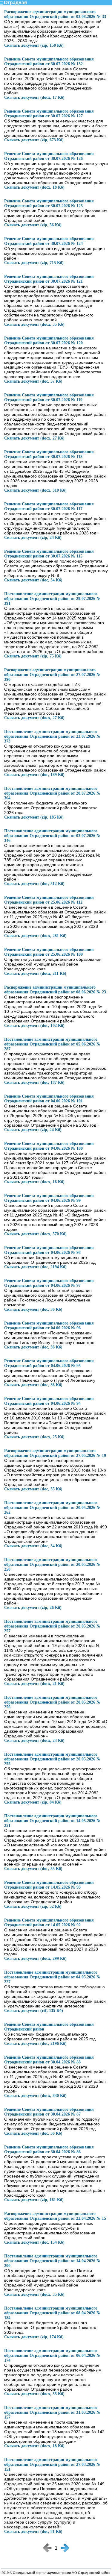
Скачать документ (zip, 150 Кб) (34, 45)
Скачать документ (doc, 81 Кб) (33, 2532)
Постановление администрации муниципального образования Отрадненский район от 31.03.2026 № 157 (52, 2412)
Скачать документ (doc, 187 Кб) (34, 1082)
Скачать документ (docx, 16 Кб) (34, 1182)
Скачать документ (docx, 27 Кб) (34, 438)
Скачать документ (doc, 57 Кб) (33, 381)
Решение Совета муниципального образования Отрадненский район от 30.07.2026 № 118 (49, 454)
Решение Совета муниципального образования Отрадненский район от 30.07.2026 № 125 (49, 203)
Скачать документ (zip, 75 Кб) (33, 656)
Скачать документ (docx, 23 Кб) (34, 1741)
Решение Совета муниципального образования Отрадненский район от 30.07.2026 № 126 (49, 156)
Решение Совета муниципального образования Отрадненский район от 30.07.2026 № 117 (49, 506)
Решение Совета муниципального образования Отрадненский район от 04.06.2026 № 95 (49, 1363)
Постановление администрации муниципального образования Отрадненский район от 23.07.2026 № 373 (52, 736)
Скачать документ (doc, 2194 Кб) (35, 1267)
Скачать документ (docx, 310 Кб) (35, 490)
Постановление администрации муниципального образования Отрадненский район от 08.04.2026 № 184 (52, 2313)
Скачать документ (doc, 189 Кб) (34, 775)
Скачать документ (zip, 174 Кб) (34, 2337)
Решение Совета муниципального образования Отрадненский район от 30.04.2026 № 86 (49, 2150)
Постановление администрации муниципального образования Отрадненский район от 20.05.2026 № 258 (52, 1564)
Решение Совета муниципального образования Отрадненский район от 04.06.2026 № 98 (49, 1250)
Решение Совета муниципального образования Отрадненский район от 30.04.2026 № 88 (49, 2060)
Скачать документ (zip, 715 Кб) (34, 263)
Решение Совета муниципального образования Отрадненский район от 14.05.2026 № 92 (49, 1923)
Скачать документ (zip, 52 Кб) (33, 1906)
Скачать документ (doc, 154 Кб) (34, 2242)
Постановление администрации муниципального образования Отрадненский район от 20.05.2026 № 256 (52, 1702)
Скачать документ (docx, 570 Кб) (35, 1234)
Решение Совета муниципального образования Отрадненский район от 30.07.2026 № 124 (49, 241)
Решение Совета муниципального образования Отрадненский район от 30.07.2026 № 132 (49, 62)
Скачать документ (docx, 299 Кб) (35, 1958)
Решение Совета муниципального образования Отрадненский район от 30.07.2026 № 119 (49, 397)
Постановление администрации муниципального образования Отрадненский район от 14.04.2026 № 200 (52, 2261)
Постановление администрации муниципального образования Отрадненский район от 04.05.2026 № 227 (52, 1977)
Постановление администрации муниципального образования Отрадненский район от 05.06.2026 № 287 (52, 1044)
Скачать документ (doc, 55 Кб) (33, 1869)
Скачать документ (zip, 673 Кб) (34, 140)
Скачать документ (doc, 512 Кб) (34, 884)
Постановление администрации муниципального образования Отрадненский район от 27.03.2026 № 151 (52, 2464)
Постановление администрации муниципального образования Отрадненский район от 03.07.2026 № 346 (52, 836)
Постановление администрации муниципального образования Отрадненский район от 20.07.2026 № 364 (52, 793)
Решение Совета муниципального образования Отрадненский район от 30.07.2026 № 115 (49, 554)
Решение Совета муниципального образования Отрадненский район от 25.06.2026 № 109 (49, 952)
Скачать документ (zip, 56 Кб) (33, 225)
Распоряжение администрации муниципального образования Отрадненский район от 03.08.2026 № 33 (55, 14)
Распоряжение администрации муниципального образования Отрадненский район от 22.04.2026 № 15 (55, 2216)
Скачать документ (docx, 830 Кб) (35, 2096)
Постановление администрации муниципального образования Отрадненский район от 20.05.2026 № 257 (52, 1626)
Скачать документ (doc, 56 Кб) (33, 2133)
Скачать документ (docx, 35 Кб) (34, 324)
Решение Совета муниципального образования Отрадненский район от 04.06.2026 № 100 (49, 1146)
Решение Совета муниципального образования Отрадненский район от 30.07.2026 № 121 (49, 279)
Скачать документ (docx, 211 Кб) (35, 973)
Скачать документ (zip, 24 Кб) (33, 538)
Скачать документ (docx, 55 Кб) (34, 2394)
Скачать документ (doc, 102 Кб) (34, 1026)
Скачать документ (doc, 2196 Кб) (35, 2044)
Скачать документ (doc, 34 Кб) (33, 580)
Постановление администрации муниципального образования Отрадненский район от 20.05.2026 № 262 (52, 1508)
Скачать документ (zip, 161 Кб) (34, 2200)
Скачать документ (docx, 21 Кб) (34, 1684)
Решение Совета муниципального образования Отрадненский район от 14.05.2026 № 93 (49, 1885)
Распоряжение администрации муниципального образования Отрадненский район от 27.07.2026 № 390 (52, 675)
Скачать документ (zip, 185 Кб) (34, 817)
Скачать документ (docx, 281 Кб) (35, 936)
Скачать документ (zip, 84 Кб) (33, 1802)
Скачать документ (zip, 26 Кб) (33, 1608)
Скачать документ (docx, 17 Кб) (34, 97)
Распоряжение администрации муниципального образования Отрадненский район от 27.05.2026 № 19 (55, 1453)
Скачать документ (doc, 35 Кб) (33, 1489)
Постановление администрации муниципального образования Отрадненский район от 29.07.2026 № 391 (52, 599)
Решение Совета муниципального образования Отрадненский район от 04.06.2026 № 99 (49, 1198)
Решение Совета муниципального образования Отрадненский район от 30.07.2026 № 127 (49, 114)
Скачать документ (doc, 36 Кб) (33, 1309)
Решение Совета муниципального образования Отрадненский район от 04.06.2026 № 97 (49, 1283)
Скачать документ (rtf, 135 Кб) (34, 2011)
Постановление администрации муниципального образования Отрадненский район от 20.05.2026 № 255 (52, 1759)
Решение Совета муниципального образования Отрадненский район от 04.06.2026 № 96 (49, 1326)
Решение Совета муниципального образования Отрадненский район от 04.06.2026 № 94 (49, 1401)
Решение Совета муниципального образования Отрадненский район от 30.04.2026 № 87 (49, 2112)
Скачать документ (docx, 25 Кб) (34, 1437)
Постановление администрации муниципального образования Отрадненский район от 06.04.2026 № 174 (52, 2355)
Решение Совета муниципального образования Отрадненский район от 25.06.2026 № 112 (49, 900)
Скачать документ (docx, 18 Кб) (34, 187)
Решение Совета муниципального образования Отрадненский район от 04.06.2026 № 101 (49, 1099)
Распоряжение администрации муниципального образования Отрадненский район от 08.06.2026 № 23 (55, 990)
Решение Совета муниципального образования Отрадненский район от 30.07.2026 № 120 (49, 341)
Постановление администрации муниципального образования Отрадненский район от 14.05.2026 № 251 (52, 1821)
